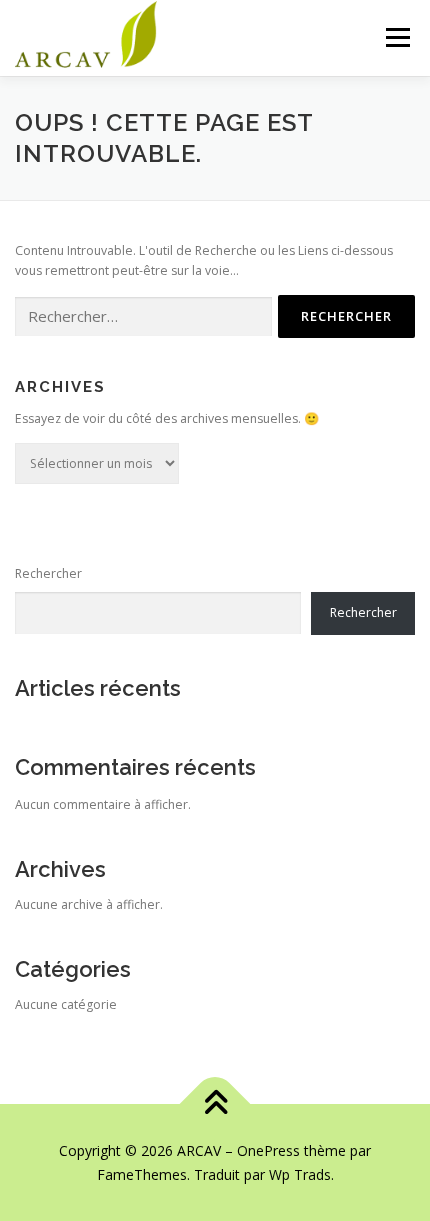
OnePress (268, 1150)
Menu (396, 37)
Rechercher (48, 573)
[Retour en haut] (215, 1104)
